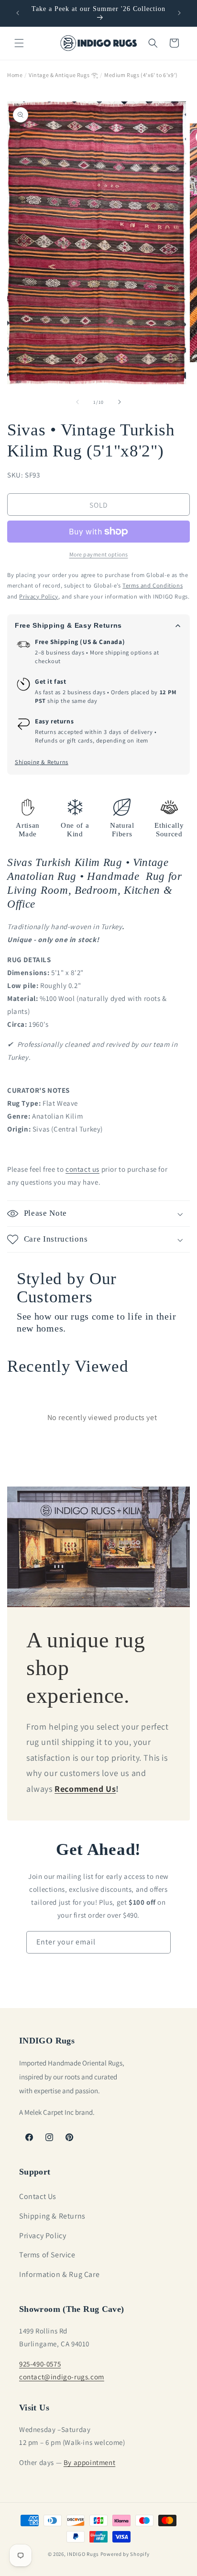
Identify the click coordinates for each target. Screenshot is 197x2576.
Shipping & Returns (42, 762)
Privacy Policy (43, 2236)
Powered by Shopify (125, 2554)
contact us (82, 1169)
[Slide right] (120, 402)
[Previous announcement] (18, 13)
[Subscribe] (160, 1942)
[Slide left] (77, 402)
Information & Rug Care (59, 2274)
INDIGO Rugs (83, 2554)
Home (15, 75)
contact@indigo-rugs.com (62, 2377)
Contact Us (38, 2196)
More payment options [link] (99, 554)
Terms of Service (47, 2255)
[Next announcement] (179, 13)
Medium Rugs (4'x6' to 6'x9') (141, 75)
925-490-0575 (40, 2364)
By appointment (89, 2462)
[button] (19, 43)
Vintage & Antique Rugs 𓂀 (63, 75)
